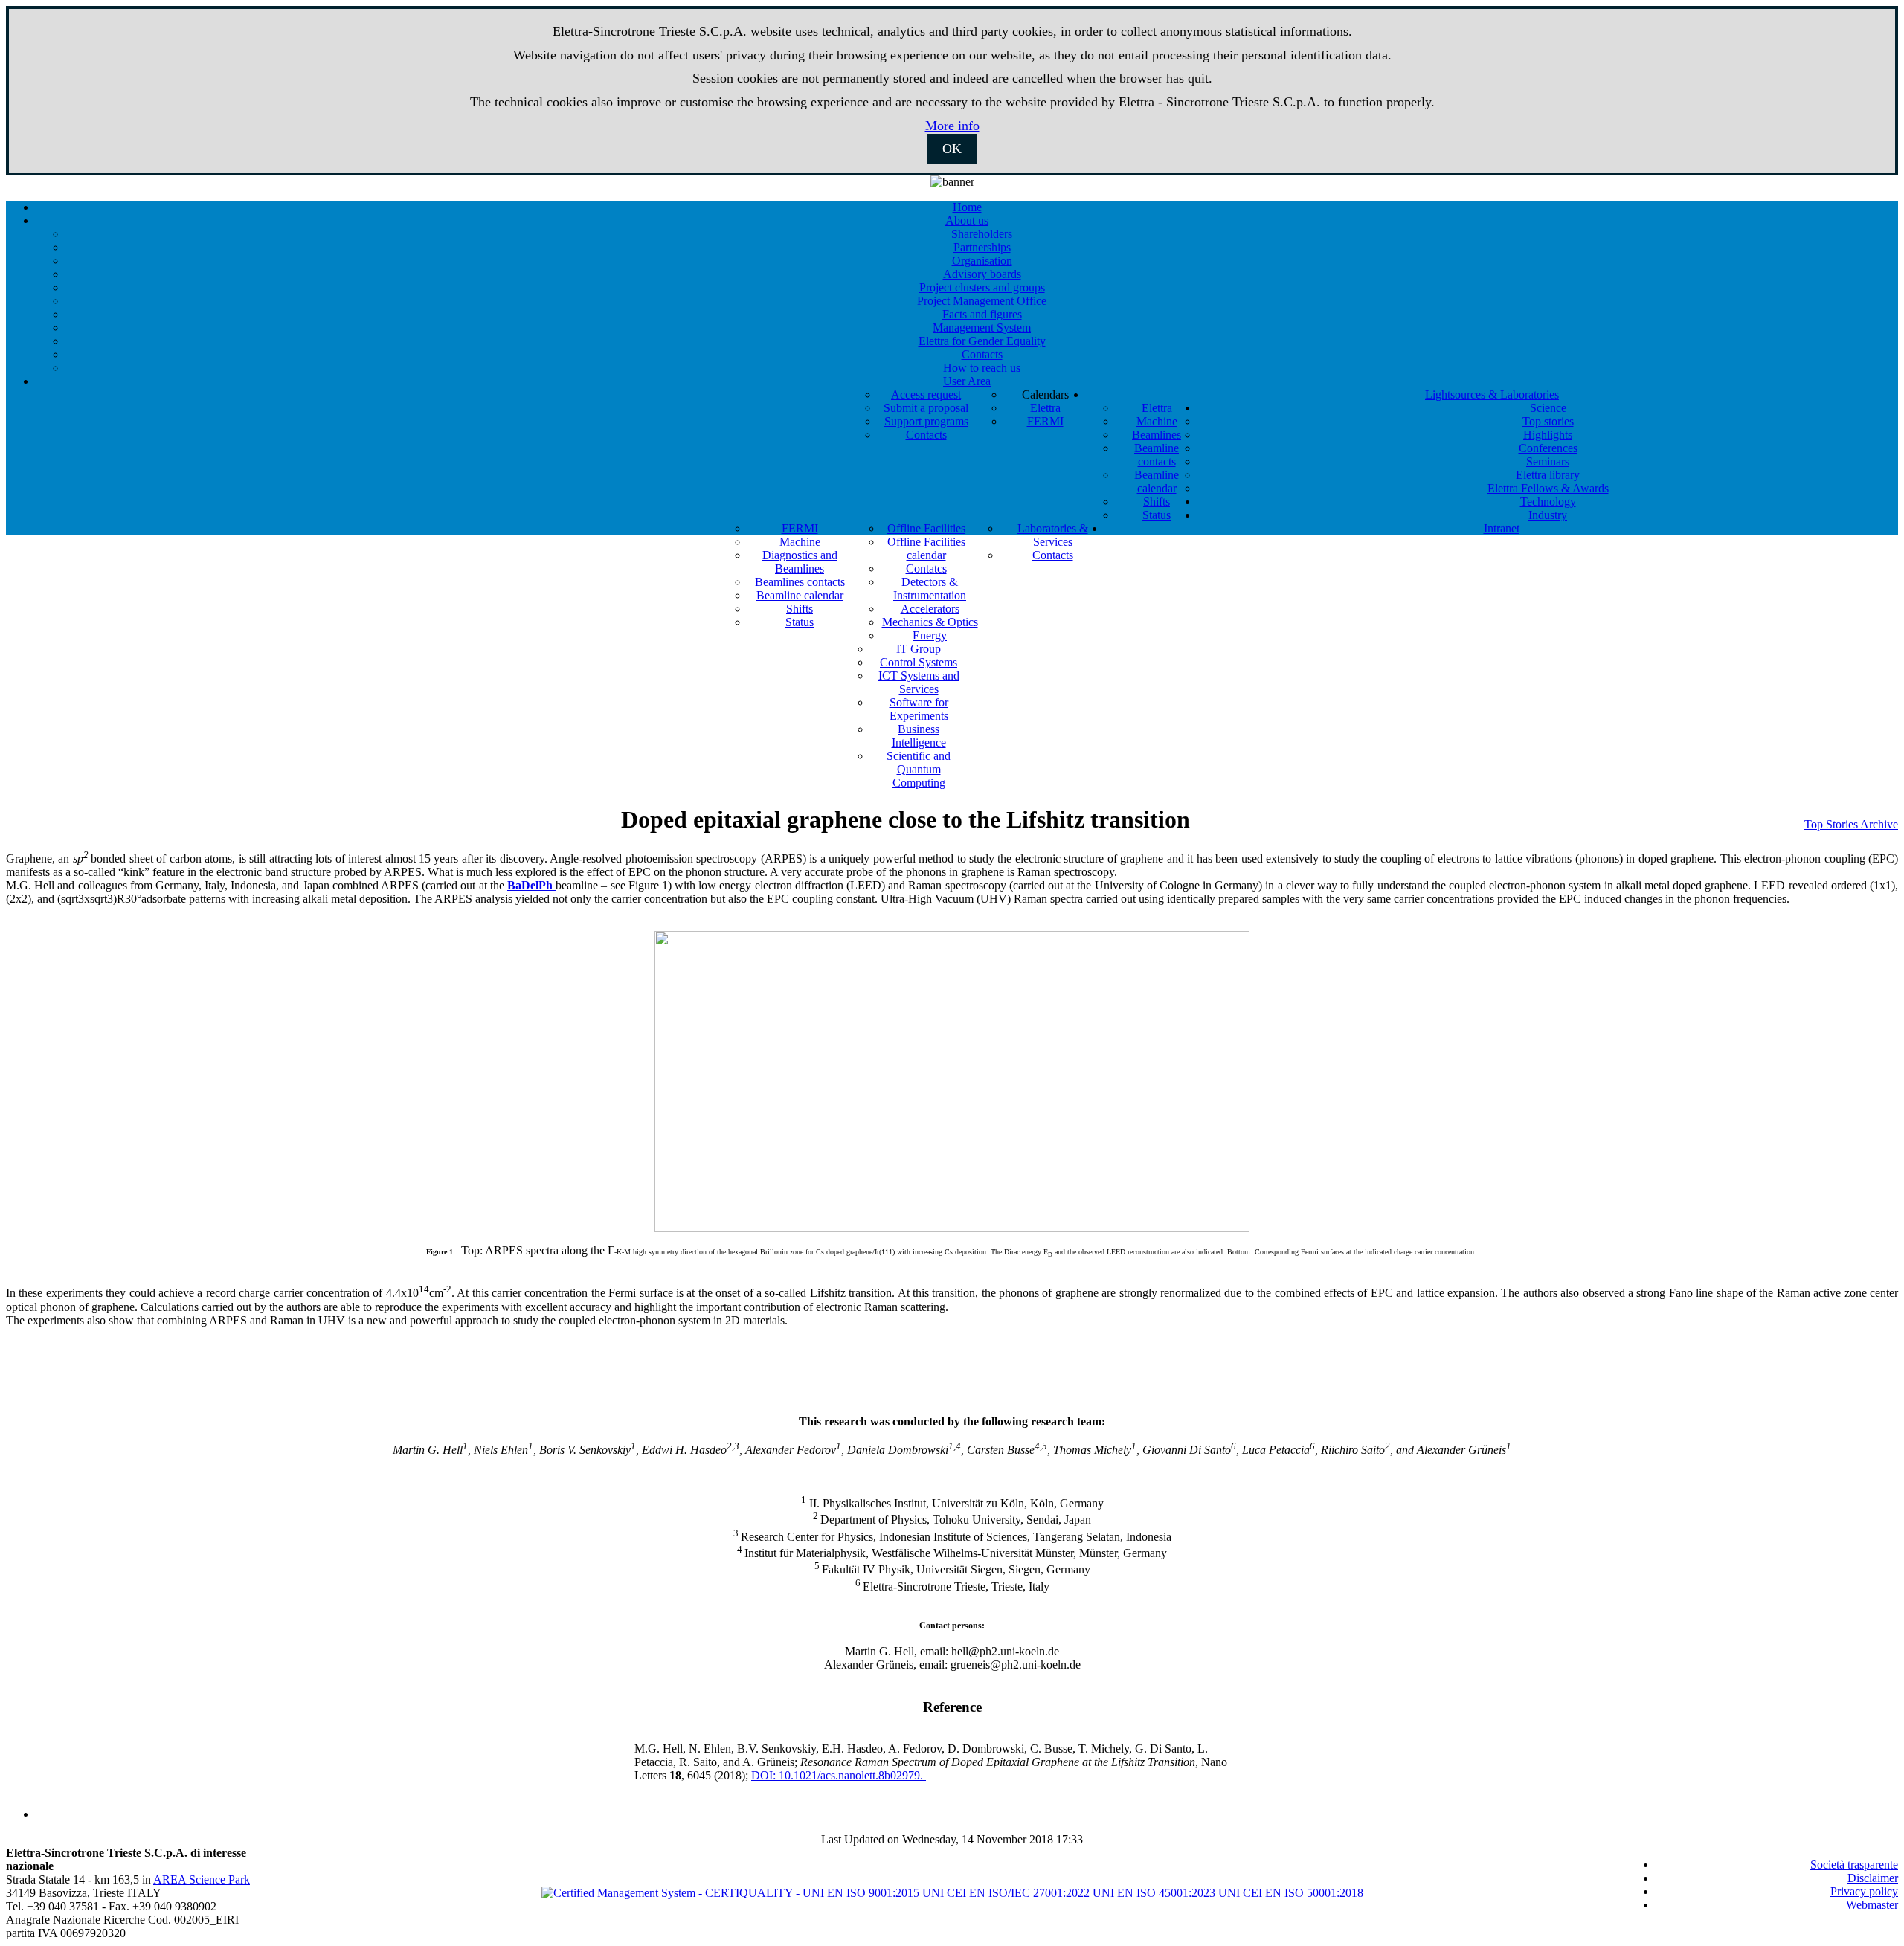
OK (952, 149)
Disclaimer (1873, 1878)
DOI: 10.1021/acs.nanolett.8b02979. (839, 1775)
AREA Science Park (202, 1879)
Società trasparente (1854, 1865)
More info (952, 126)
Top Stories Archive (1851, 824)
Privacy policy (1864, 1891)
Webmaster (1872, 1905)
